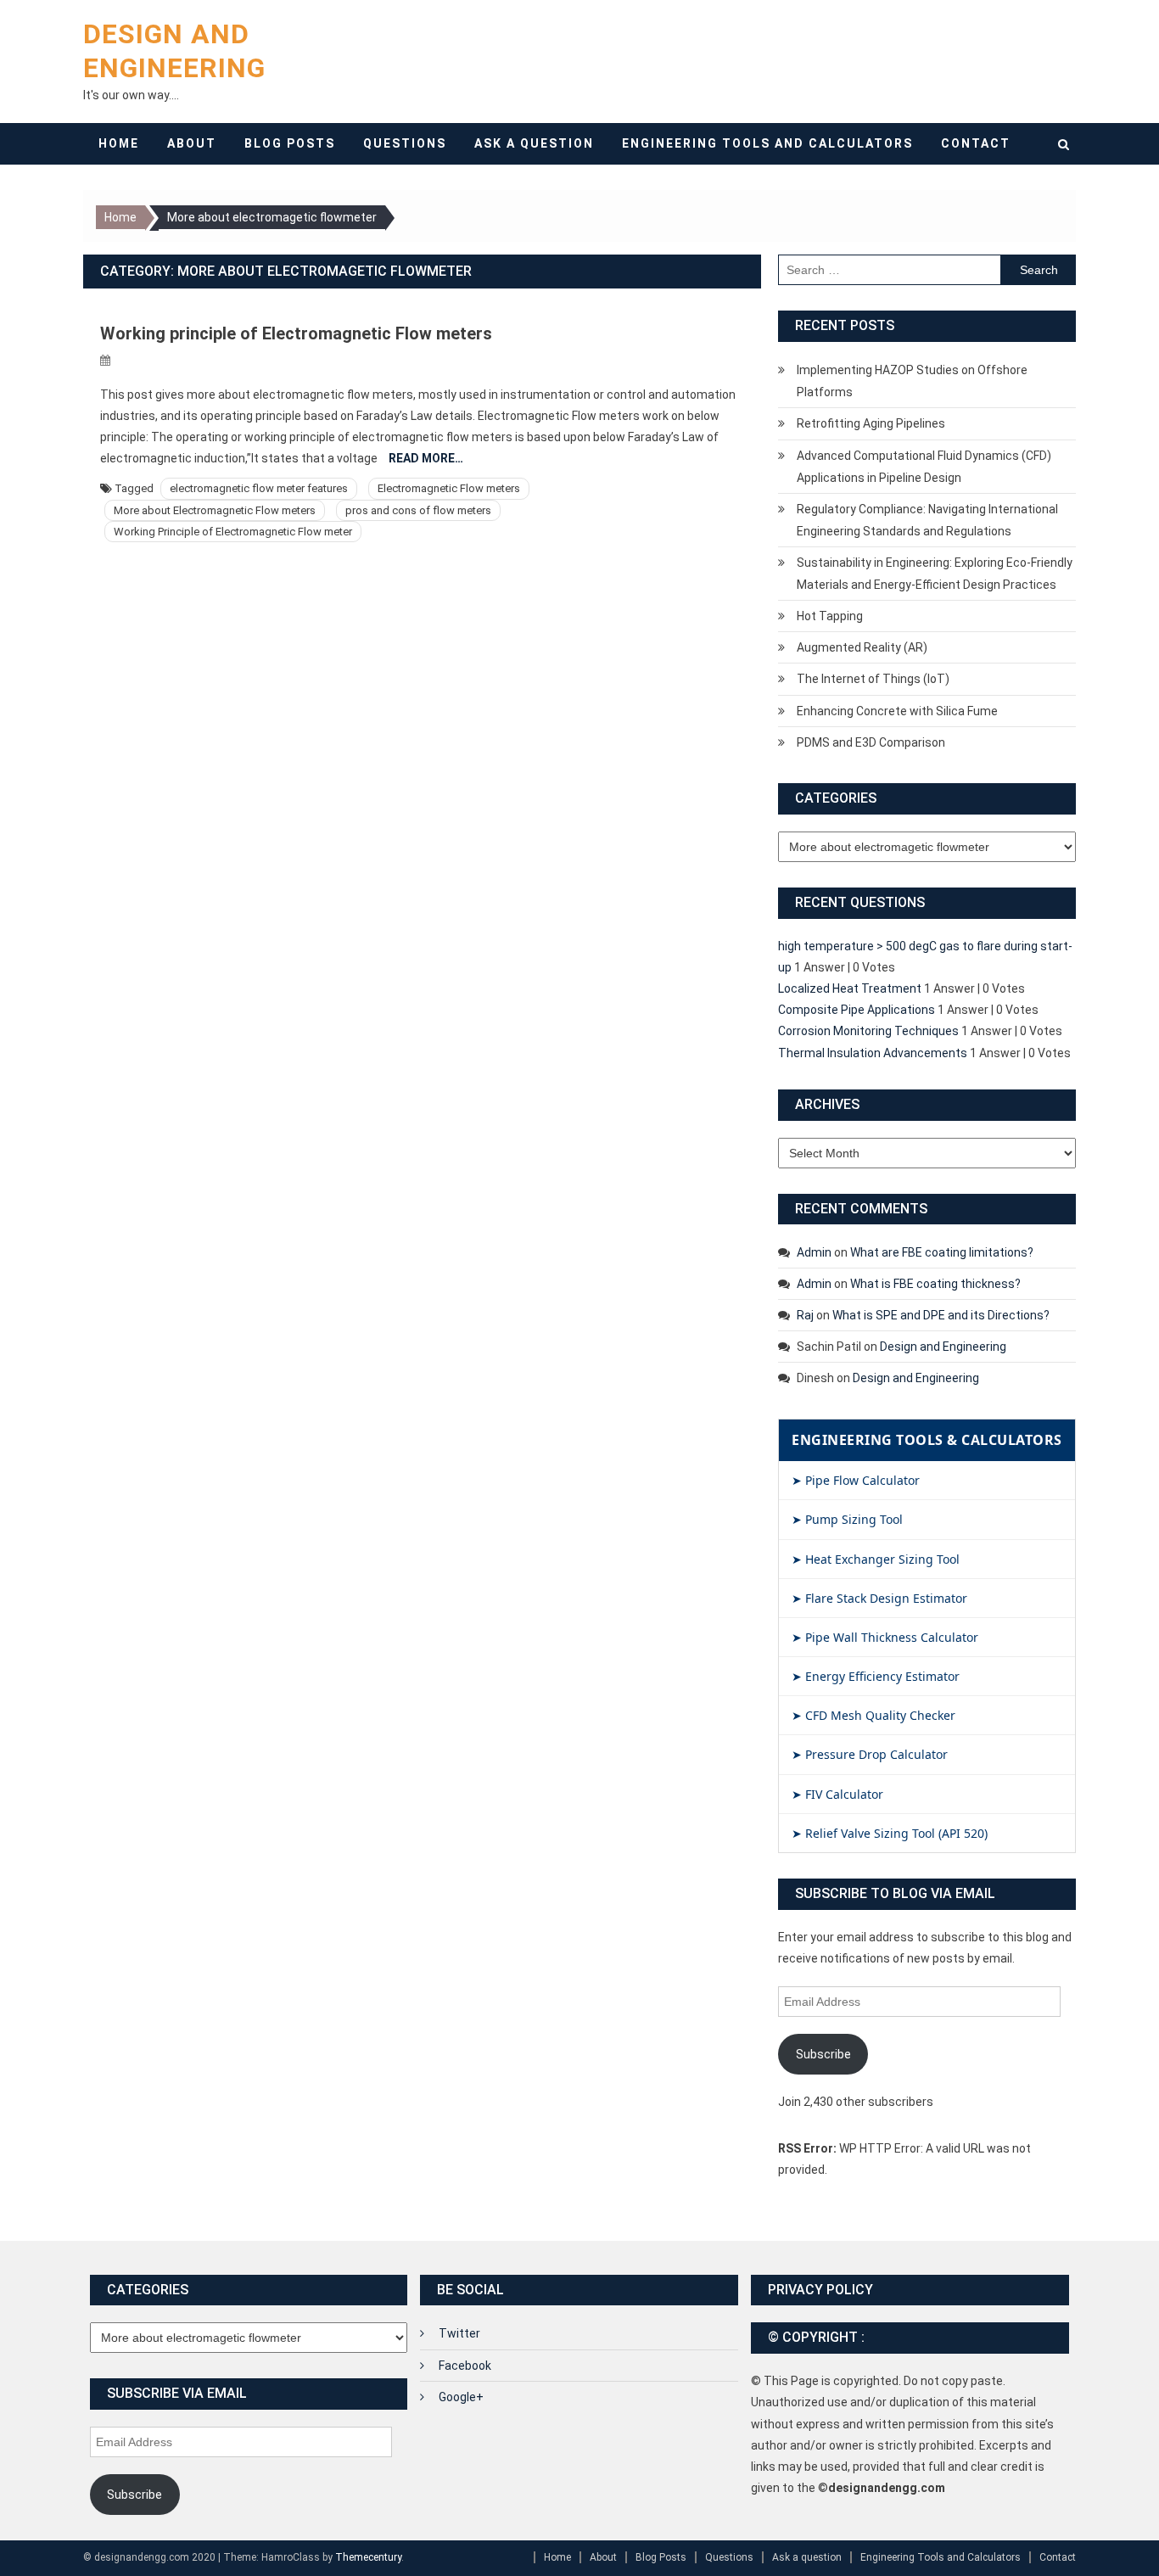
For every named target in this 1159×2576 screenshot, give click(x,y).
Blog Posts (290, 143)
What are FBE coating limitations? (942, 1252)
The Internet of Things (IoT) (873, 679)
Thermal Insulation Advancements (873, 1053)
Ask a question (534, 143)
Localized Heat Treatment (850, 988)
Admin (814, 1252)
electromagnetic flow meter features (259, 488)
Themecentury (368, 2557)
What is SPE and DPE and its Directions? (941, 1315)
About (192, 143)
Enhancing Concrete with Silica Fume (897, 711)
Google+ (461, 2397)
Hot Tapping (830, 616)
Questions (405, 143)
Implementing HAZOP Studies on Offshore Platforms (912, 381)
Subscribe (823, 2054)
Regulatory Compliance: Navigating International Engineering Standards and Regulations (927, 520)
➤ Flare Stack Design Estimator (879, 1598)
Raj (805, 1315)
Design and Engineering (943, 1347)
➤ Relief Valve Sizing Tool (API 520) (890, 1833)
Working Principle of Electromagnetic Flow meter (233, 532)
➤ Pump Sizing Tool (847, 1519)
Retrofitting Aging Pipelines (871, 423)
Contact (976, 143)
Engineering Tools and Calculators (767, 143)
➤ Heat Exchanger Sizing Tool (876, 1559)
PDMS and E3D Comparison (871, 742)
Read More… (426, 458)
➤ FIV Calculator (837, 1794)
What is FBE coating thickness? (935, 1284)
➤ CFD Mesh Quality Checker (873, 1715)
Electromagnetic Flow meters (449, 488)
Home (119, 143)
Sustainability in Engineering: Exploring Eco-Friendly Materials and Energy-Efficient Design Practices (935, 574)
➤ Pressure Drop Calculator (870, 1754)
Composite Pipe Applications (857, 1010)
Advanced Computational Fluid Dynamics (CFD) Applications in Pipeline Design (924, 467)
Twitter (459, 2333)
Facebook (465, 2366)
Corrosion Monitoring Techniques (868, 1031)
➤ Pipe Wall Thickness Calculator (885, 1637)
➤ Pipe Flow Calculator (856, 1480)
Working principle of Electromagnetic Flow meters (296, 333)
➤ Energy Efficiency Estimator (876, 1676)
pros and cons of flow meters (418, 510)
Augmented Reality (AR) (862, 647)
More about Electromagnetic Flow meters (215, 510)
